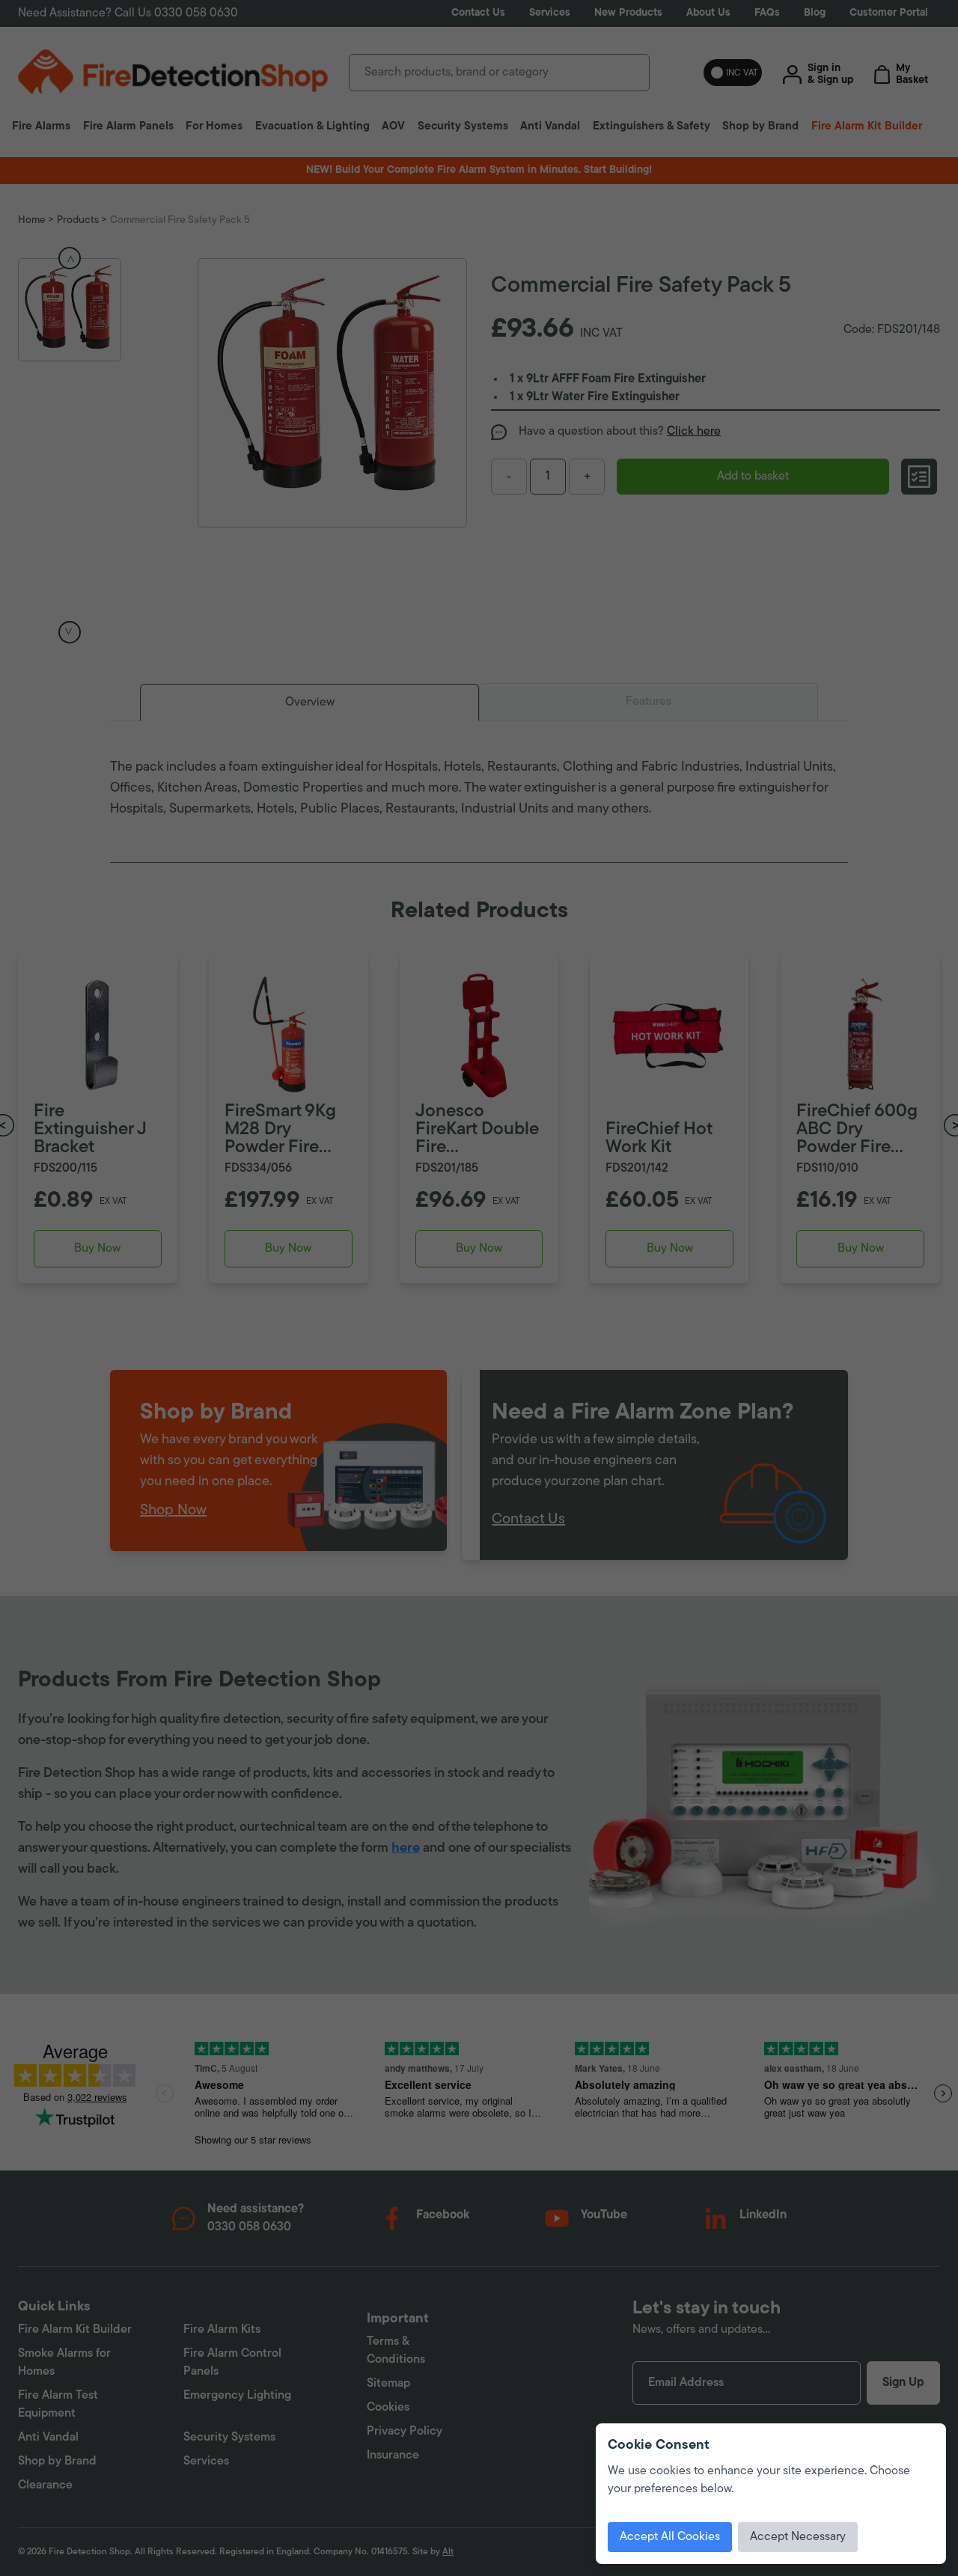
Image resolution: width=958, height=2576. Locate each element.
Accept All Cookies (670, 2537)
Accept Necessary (798, 2537)
